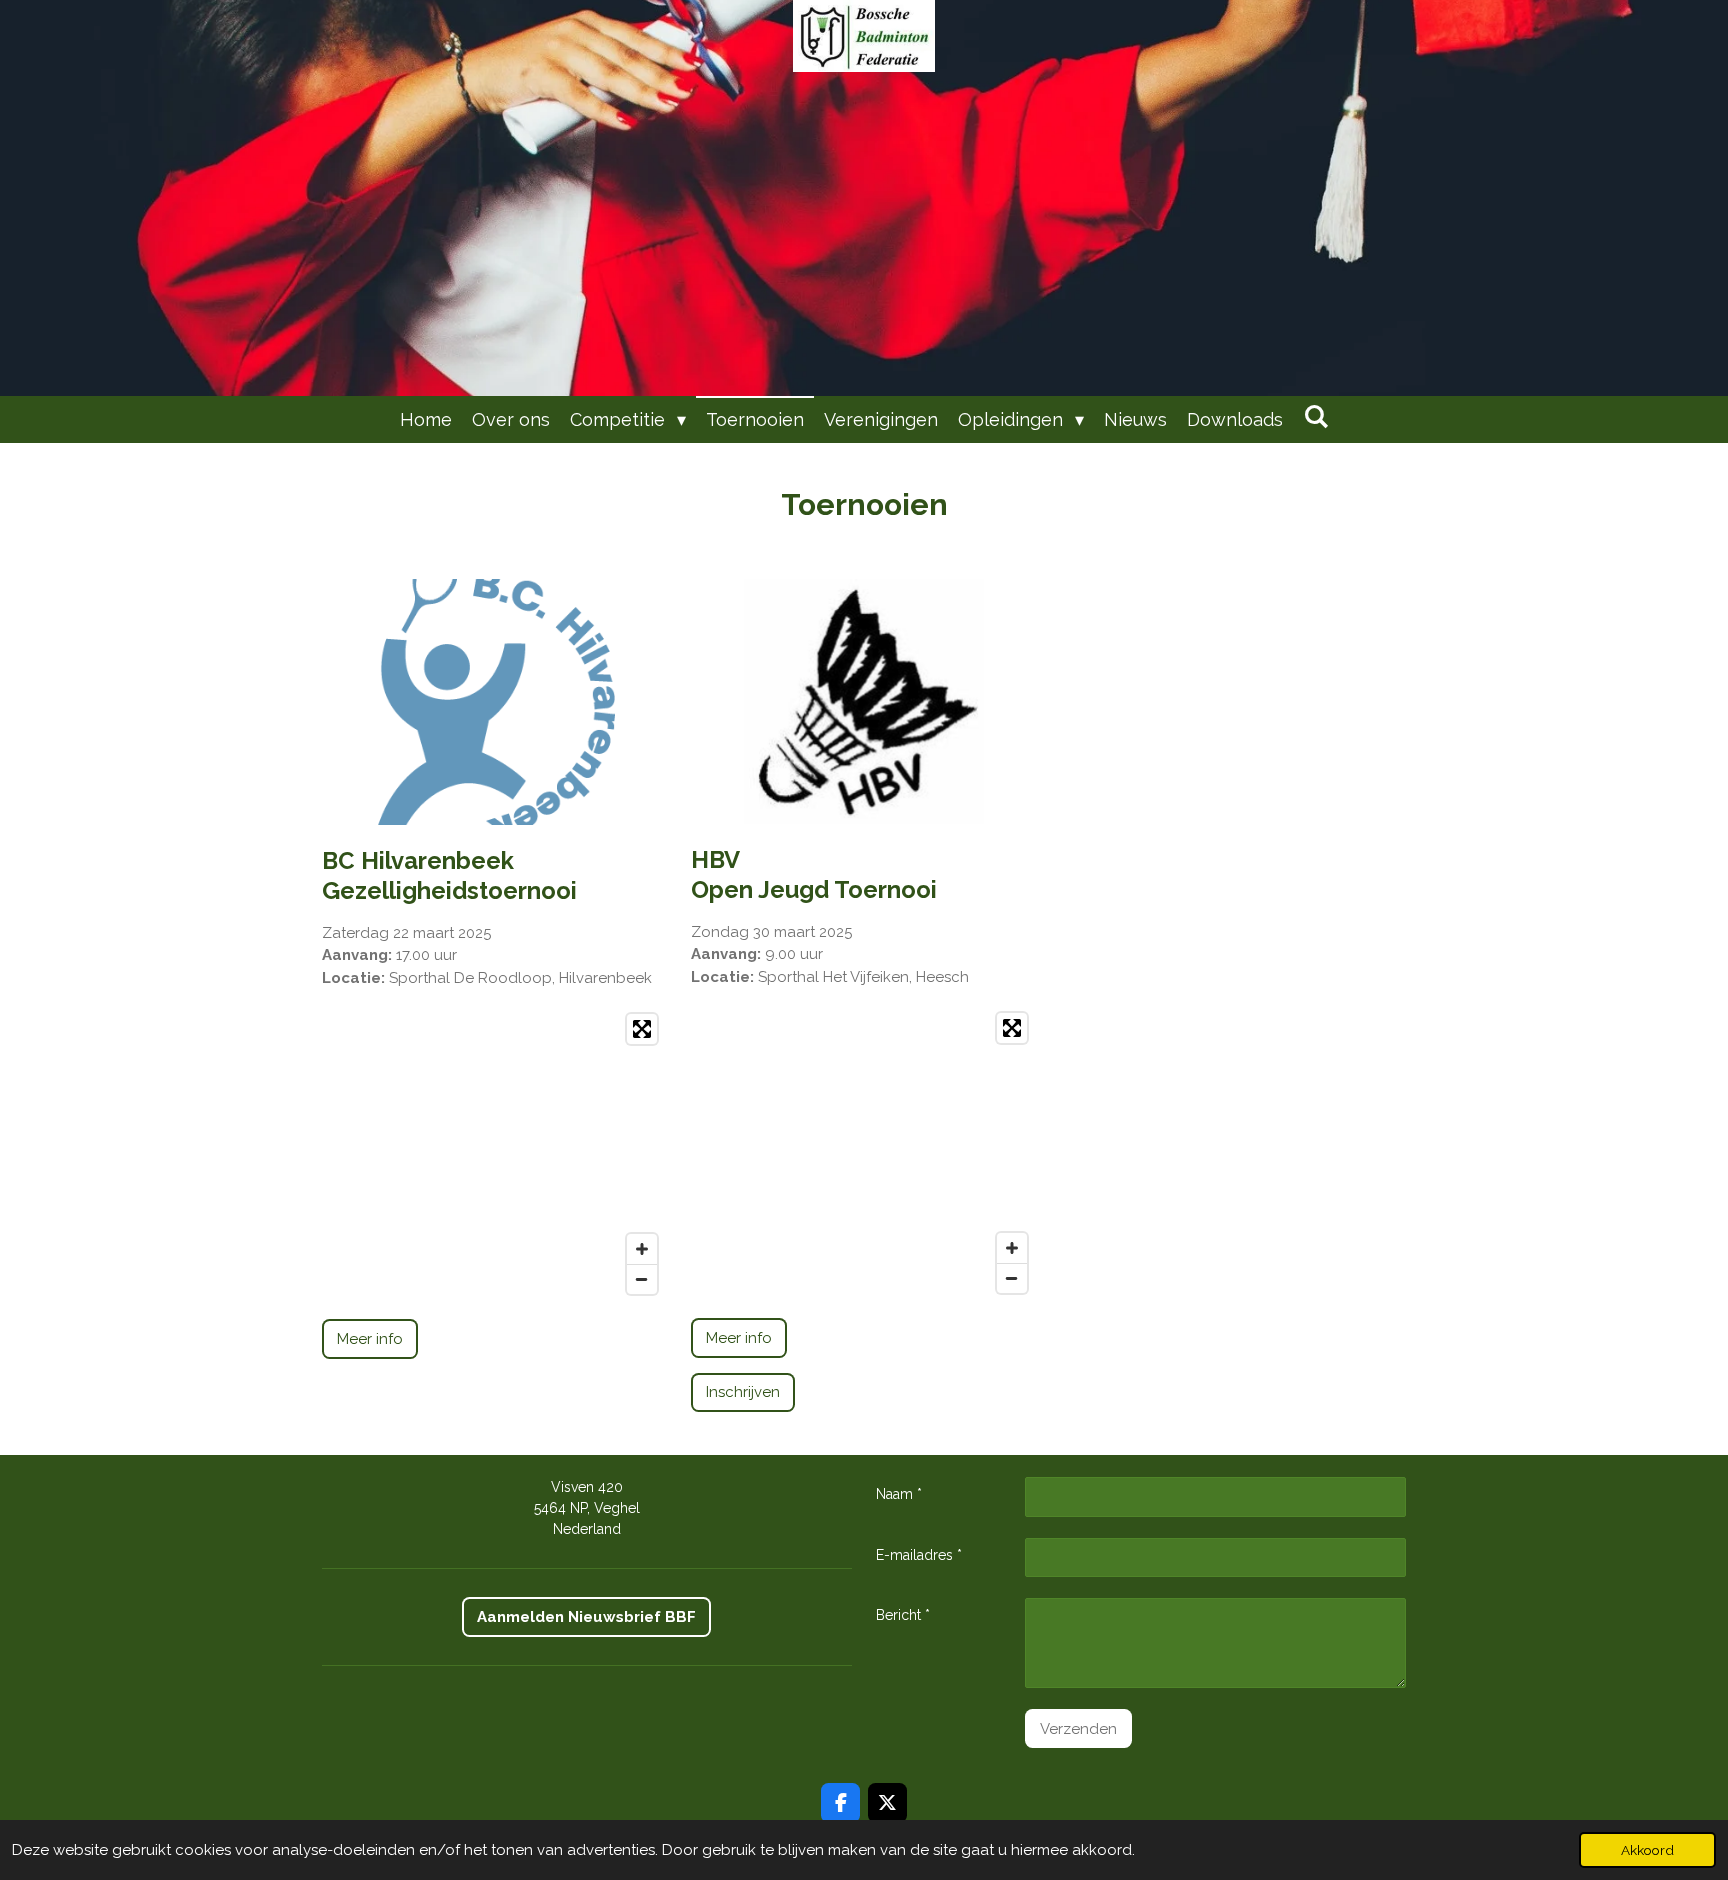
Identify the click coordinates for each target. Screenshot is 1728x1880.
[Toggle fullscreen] (642, 1029)
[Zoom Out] (642, 1279)
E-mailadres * (919, 1555)
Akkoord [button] (1647, 1850)
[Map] (495, 1154)
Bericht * (903, 1615)
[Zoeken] (1315, 416)
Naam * (899, 1494)
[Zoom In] (642, 1249)
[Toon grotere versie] (494, 702)
